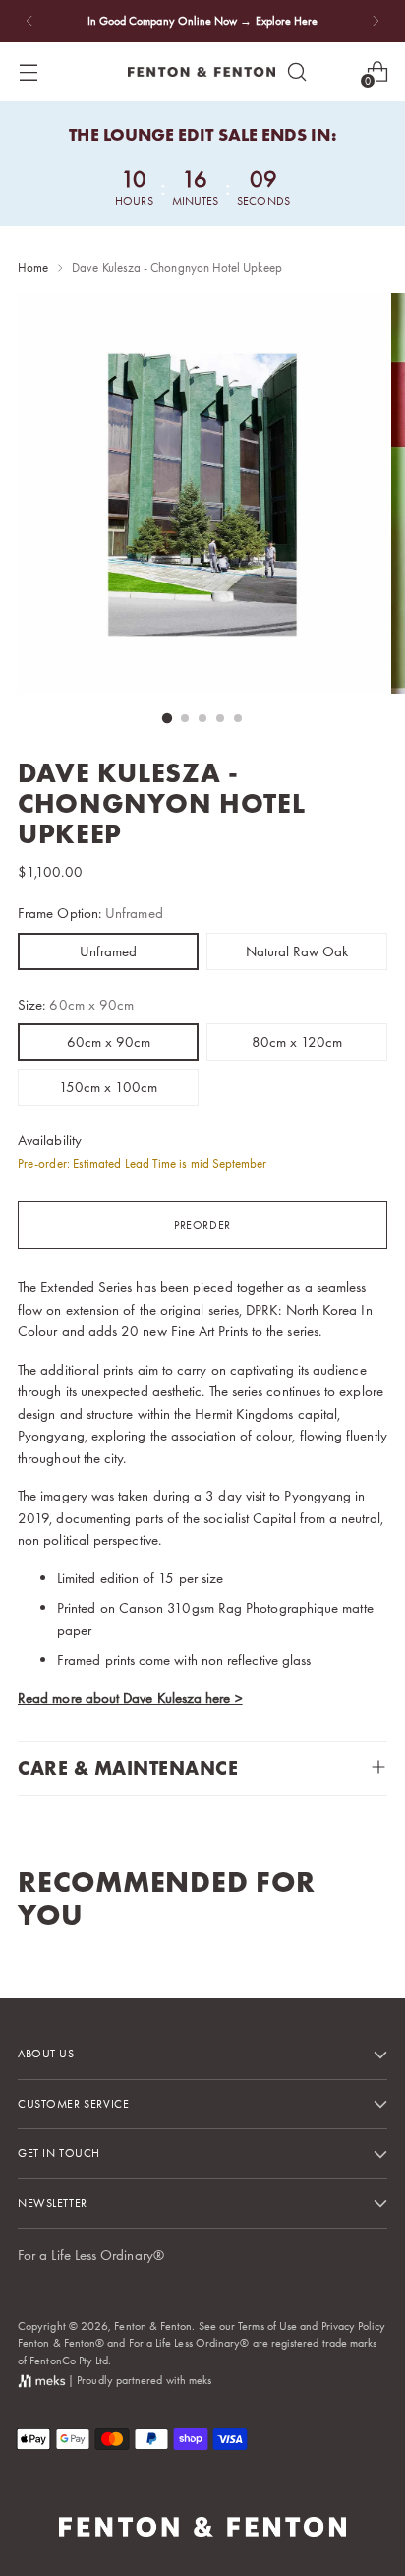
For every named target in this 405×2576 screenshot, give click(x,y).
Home (33, 267)
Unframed (108, 951)
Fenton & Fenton (153, 2326)
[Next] (376, 21)
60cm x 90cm (109, 1042)
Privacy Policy (354, 2326)
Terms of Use (267, 2326)
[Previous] (29, 21)
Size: (76, 1005)
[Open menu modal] (28, 71)
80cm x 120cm (297, 1042)
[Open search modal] (296, 71)
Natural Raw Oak (297, 951)
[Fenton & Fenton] (202, 72)
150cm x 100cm (108, 1087)
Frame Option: (90, 913)
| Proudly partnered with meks (138, 2380)
